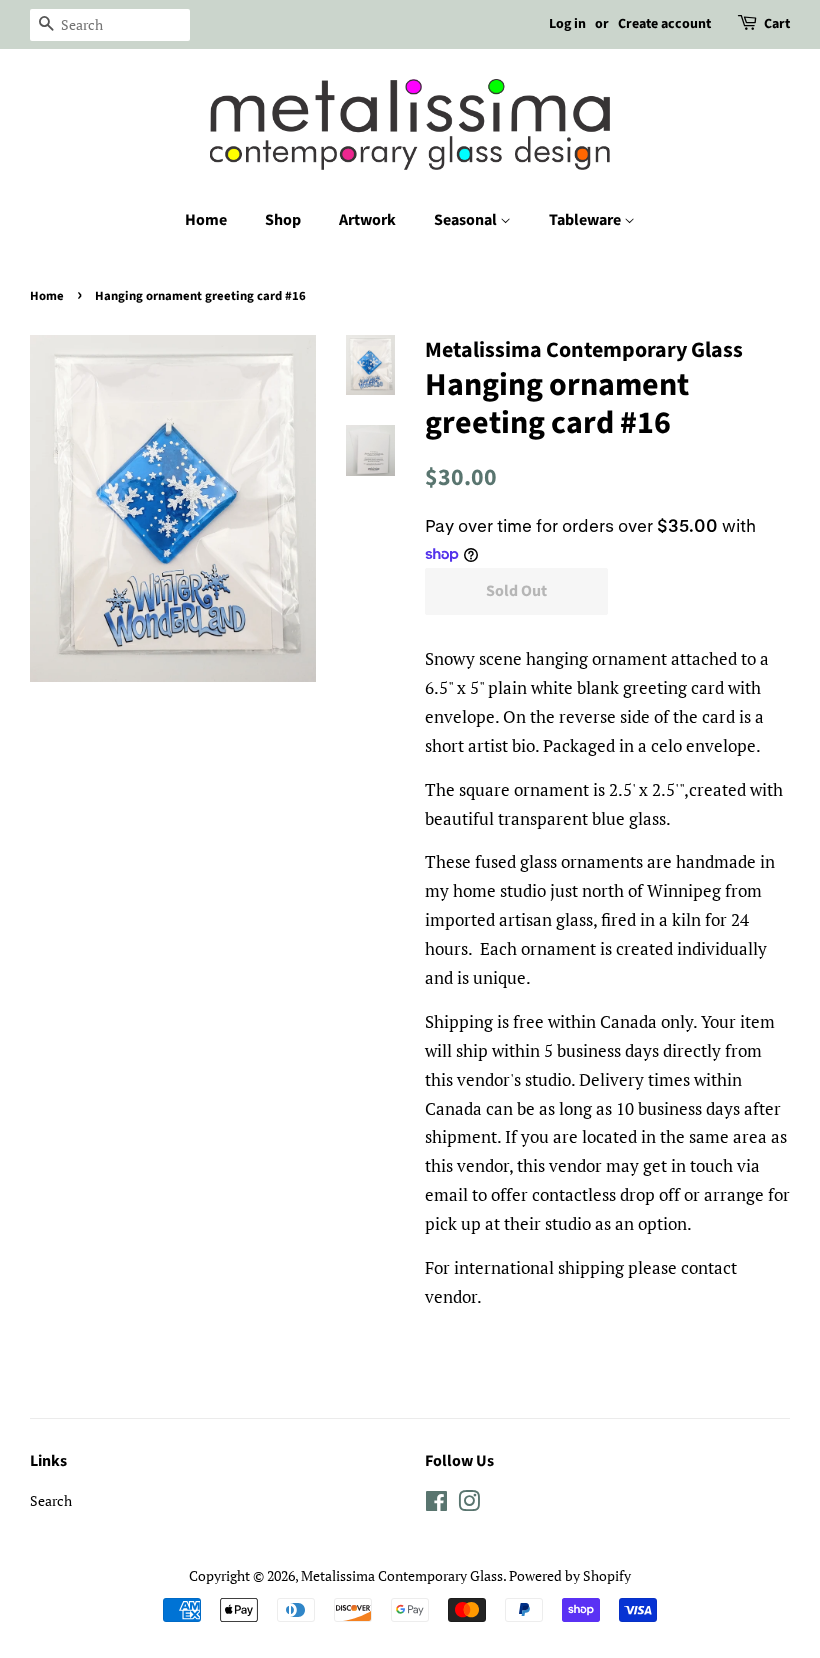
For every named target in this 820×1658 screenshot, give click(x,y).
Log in (567, 24)
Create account (664, 24)
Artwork (367, 220)
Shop (283, 220)
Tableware (586, 220)
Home (206, 220)
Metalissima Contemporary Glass (402, 1575)
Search (51, 1500)
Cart (777, 24)
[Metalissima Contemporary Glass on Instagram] (469, 1504)
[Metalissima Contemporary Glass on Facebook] (436, 1504)
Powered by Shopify (570, 1575)
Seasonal (467, 220)
